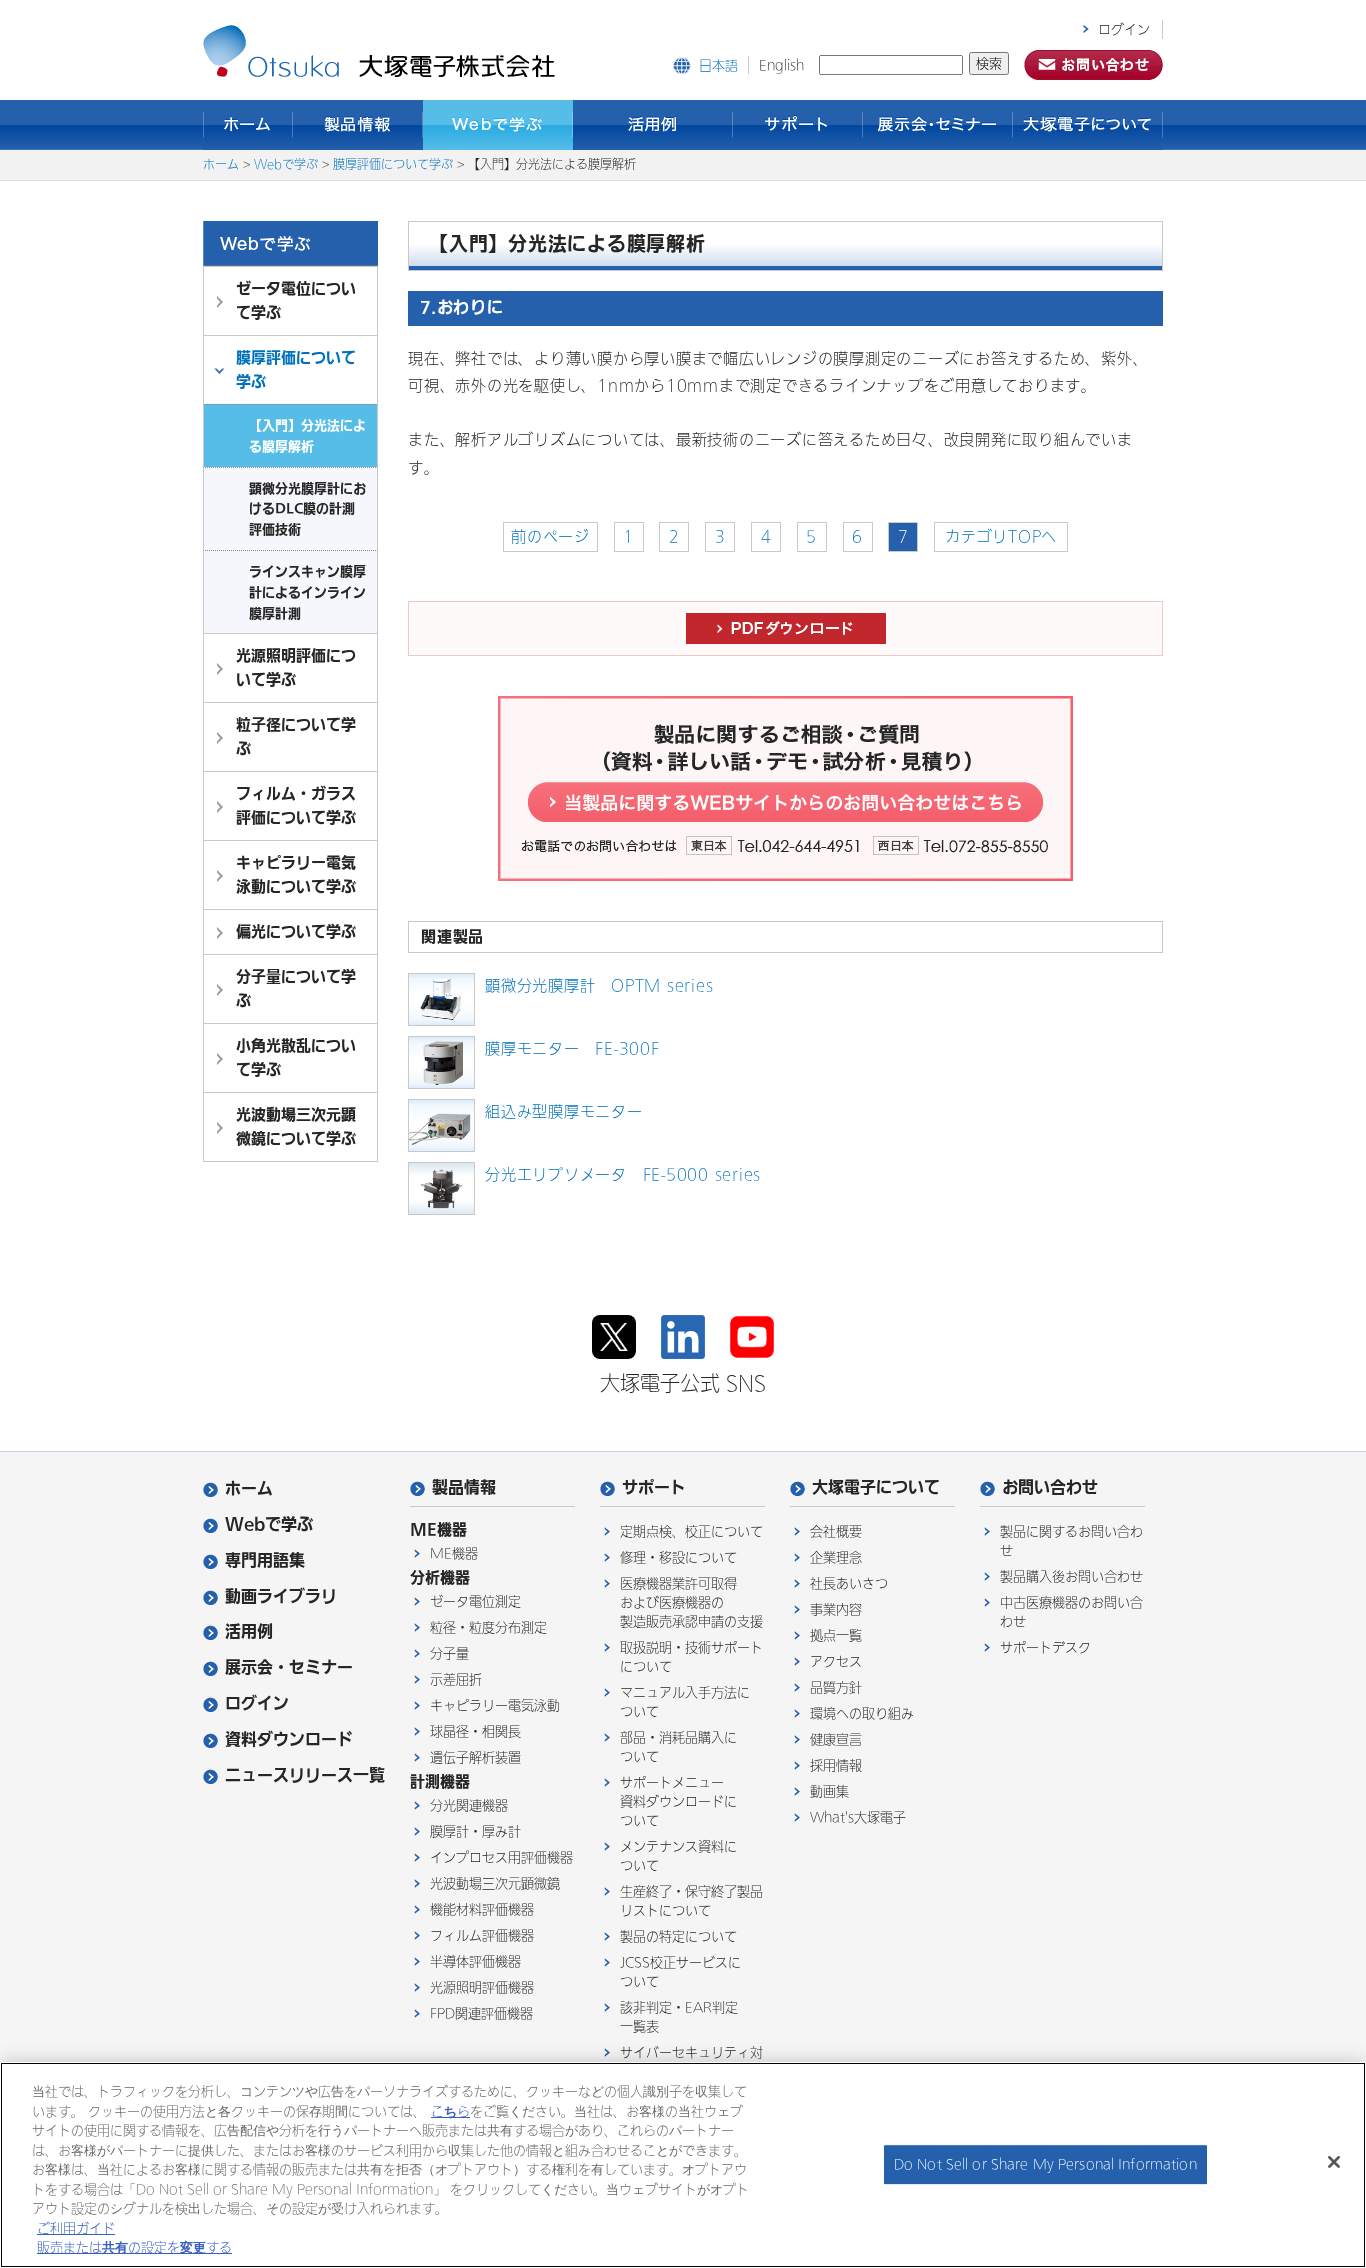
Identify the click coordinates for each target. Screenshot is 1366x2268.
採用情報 (836, 1765)
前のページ (550, 537)
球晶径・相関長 (475, 1731)
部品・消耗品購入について (678, 1747)
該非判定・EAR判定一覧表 (679, 2017)
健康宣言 (836, 1739)
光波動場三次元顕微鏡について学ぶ (296, 1126)
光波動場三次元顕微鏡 (495, 1883)
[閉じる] (1334, 2162)
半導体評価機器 (475, 1961)
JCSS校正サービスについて (680, 1972)
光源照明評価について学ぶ (296, 667)
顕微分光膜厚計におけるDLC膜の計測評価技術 (307, 509)
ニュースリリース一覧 (305, 1775)
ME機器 (454, 1553)
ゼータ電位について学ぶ (296, 300)
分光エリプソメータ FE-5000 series (623, 1175)
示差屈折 (456, 1679)
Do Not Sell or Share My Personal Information (1045, 2164)
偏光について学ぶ (296, 931)
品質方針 (836, 1687)
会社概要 (836, 1531)
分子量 (449, 1653)
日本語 (718, 65)
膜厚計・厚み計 (475, 1831)
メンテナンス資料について (678, 1856)
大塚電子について (1088, 125)
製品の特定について (678, 1936)
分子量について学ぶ (296, 988)
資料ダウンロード (289, 1739)
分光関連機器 (469, 1805)
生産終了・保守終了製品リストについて (691, 1901)
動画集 (829, 1791)
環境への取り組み (862, 1713)
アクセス (836, 1661)
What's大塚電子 (858, 1817)
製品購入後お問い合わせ (1071, 1576)
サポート (798, 125)
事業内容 (836, 1609)
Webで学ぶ (498, 125)
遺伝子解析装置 (475, 1757)
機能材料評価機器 (482, 1909)
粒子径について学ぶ (296, 736)
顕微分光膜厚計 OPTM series (599, 986)
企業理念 (836, 1557)
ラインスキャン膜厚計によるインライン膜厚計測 (307, 592)
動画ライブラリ (281, 1596)
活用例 (653, 125)
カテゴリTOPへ (1001, 537)
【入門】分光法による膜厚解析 (307, 435)
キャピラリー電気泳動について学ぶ (296, 874)
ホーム (248, 125)
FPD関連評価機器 (481, 2013)
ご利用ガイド (76, 2228)
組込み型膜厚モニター (564, 1112)
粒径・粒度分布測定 (488, 1627)
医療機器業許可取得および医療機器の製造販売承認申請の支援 (691, 1602)
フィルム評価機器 (482, 1935)
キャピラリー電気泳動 (495, 1705)
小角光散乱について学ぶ (296, 1057)
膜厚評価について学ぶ (393, 165)
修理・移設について (678, 1557)
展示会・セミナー (938, 125)
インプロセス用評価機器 (501, 1857)
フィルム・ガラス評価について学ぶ (296, 805)
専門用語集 (265, 1560)
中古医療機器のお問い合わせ (1071, 1612)
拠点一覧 (836, 1635)
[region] (683, 2165)
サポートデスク (1045, 1647)
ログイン (1124, 29)
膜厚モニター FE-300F (572, 1049)
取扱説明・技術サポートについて (691, 1657)
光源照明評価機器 (482, 1987)
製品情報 (358, 125)
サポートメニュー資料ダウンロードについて (678, 1801)
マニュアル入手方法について (685, 1702)
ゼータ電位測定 (475, 1601)
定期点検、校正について (691, 1531)
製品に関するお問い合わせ (1071, 1541)
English (781, 65)
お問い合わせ (1050, 1487)
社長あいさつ (849, 1583)
